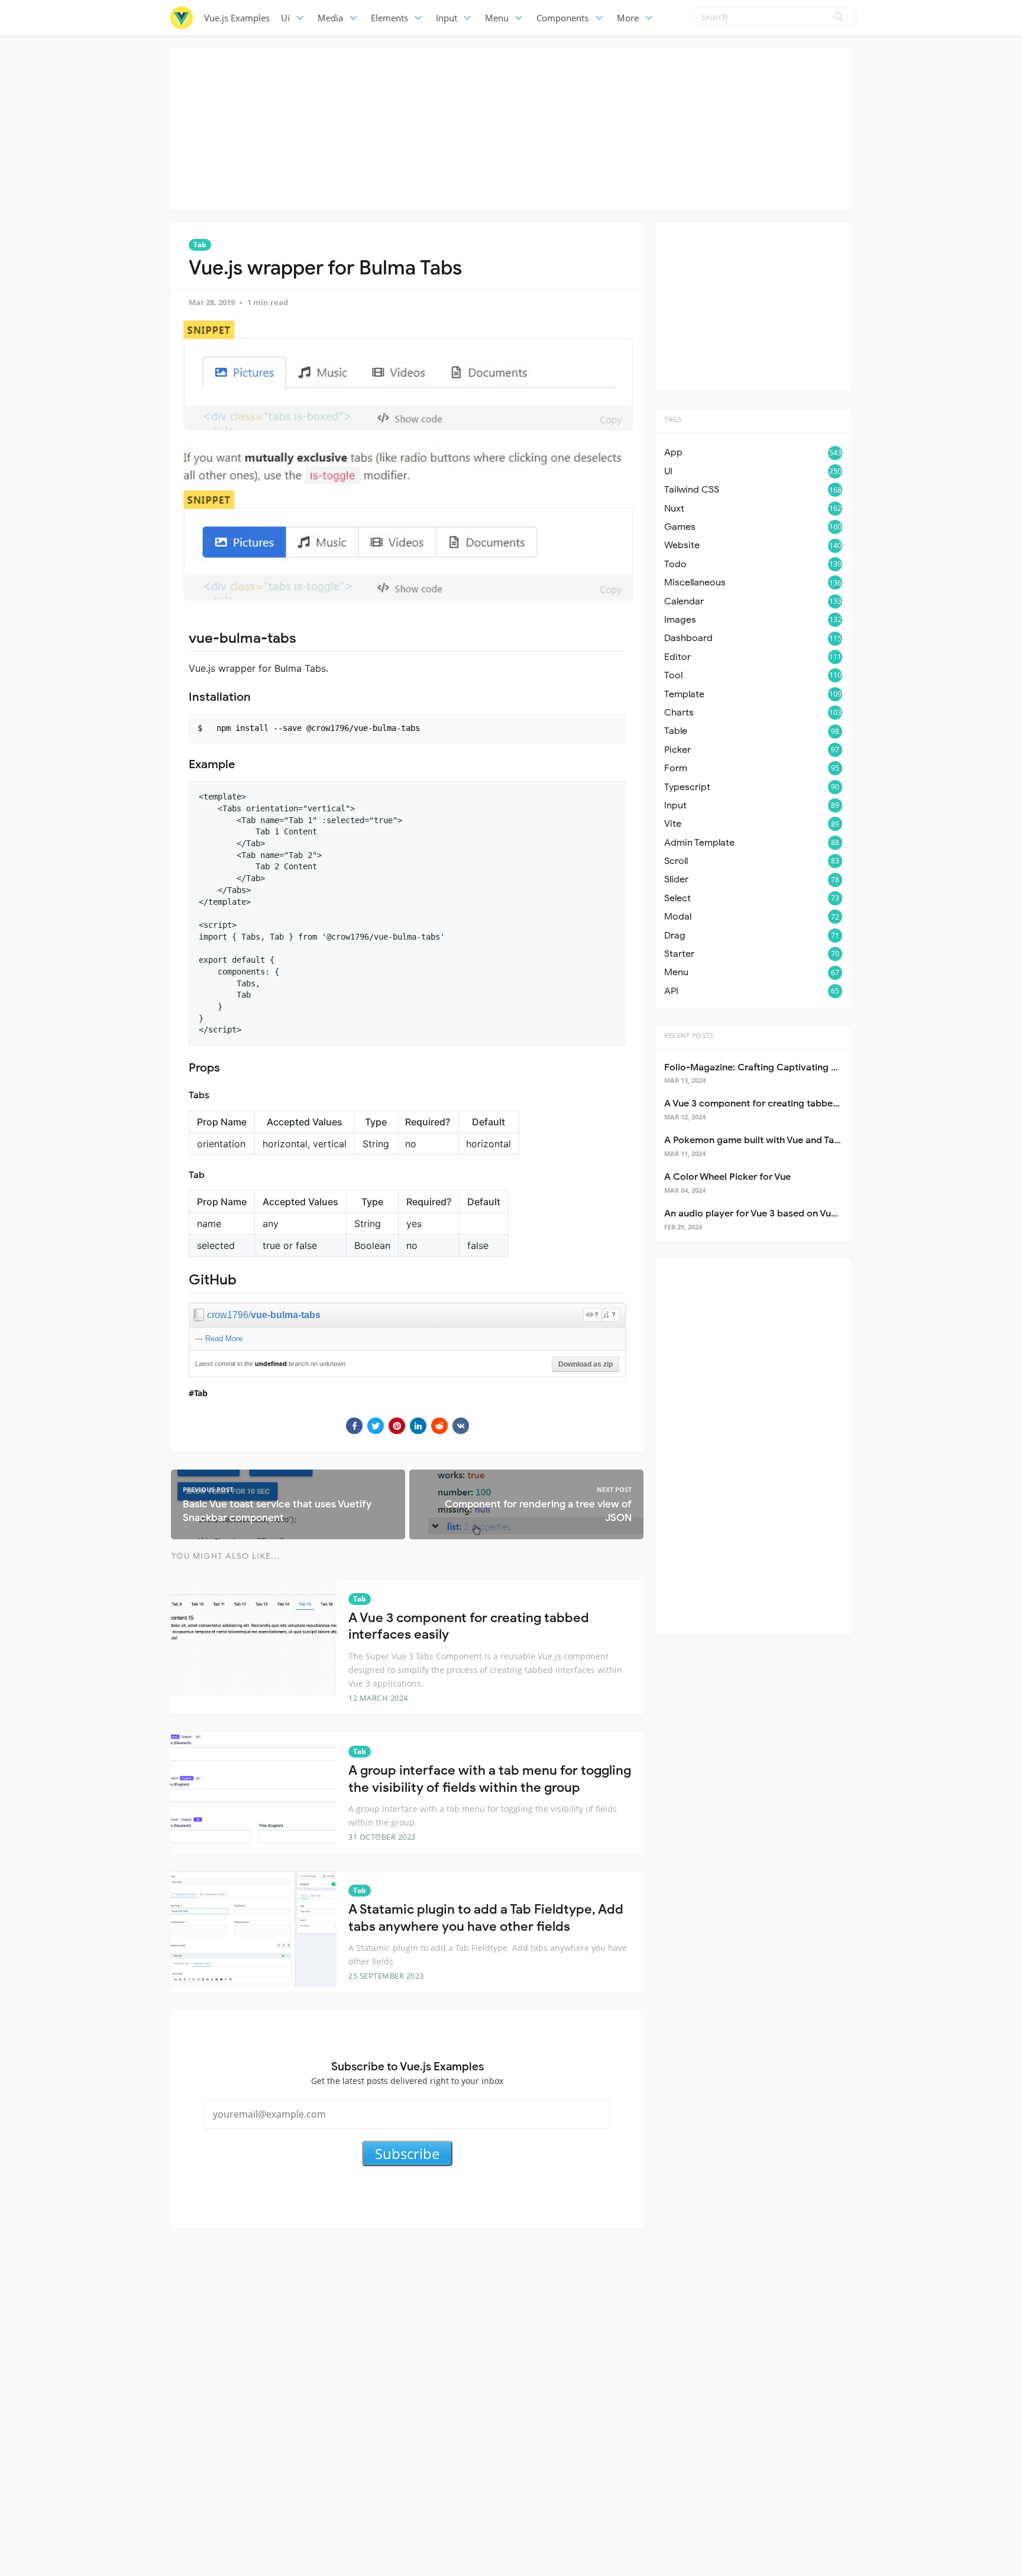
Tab (200, 245)
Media (330, 18)
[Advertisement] (511, 127)
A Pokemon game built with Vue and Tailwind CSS (772, 1140)
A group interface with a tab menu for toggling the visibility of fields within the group (490, 1779)
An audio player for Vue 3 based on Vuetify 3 (761, 1213)
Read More (224, 1339)
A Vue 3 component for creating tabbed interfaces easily (789, 1103)
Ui (285, 18)
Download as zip (586, 1364)
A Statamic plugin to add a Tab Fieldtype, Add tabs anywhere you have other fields (486, 1918)
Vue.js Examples (237, 18)
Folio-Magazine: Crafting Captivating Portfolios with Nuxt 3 (795, 1067)
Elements (389, 18)
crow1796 (228, 1315)
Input (447, 18)
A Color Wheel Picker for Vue (727, 1177)
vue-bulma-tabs (286, 1315)
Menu (497, 18)
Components (562, 18)
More (628, 18)
